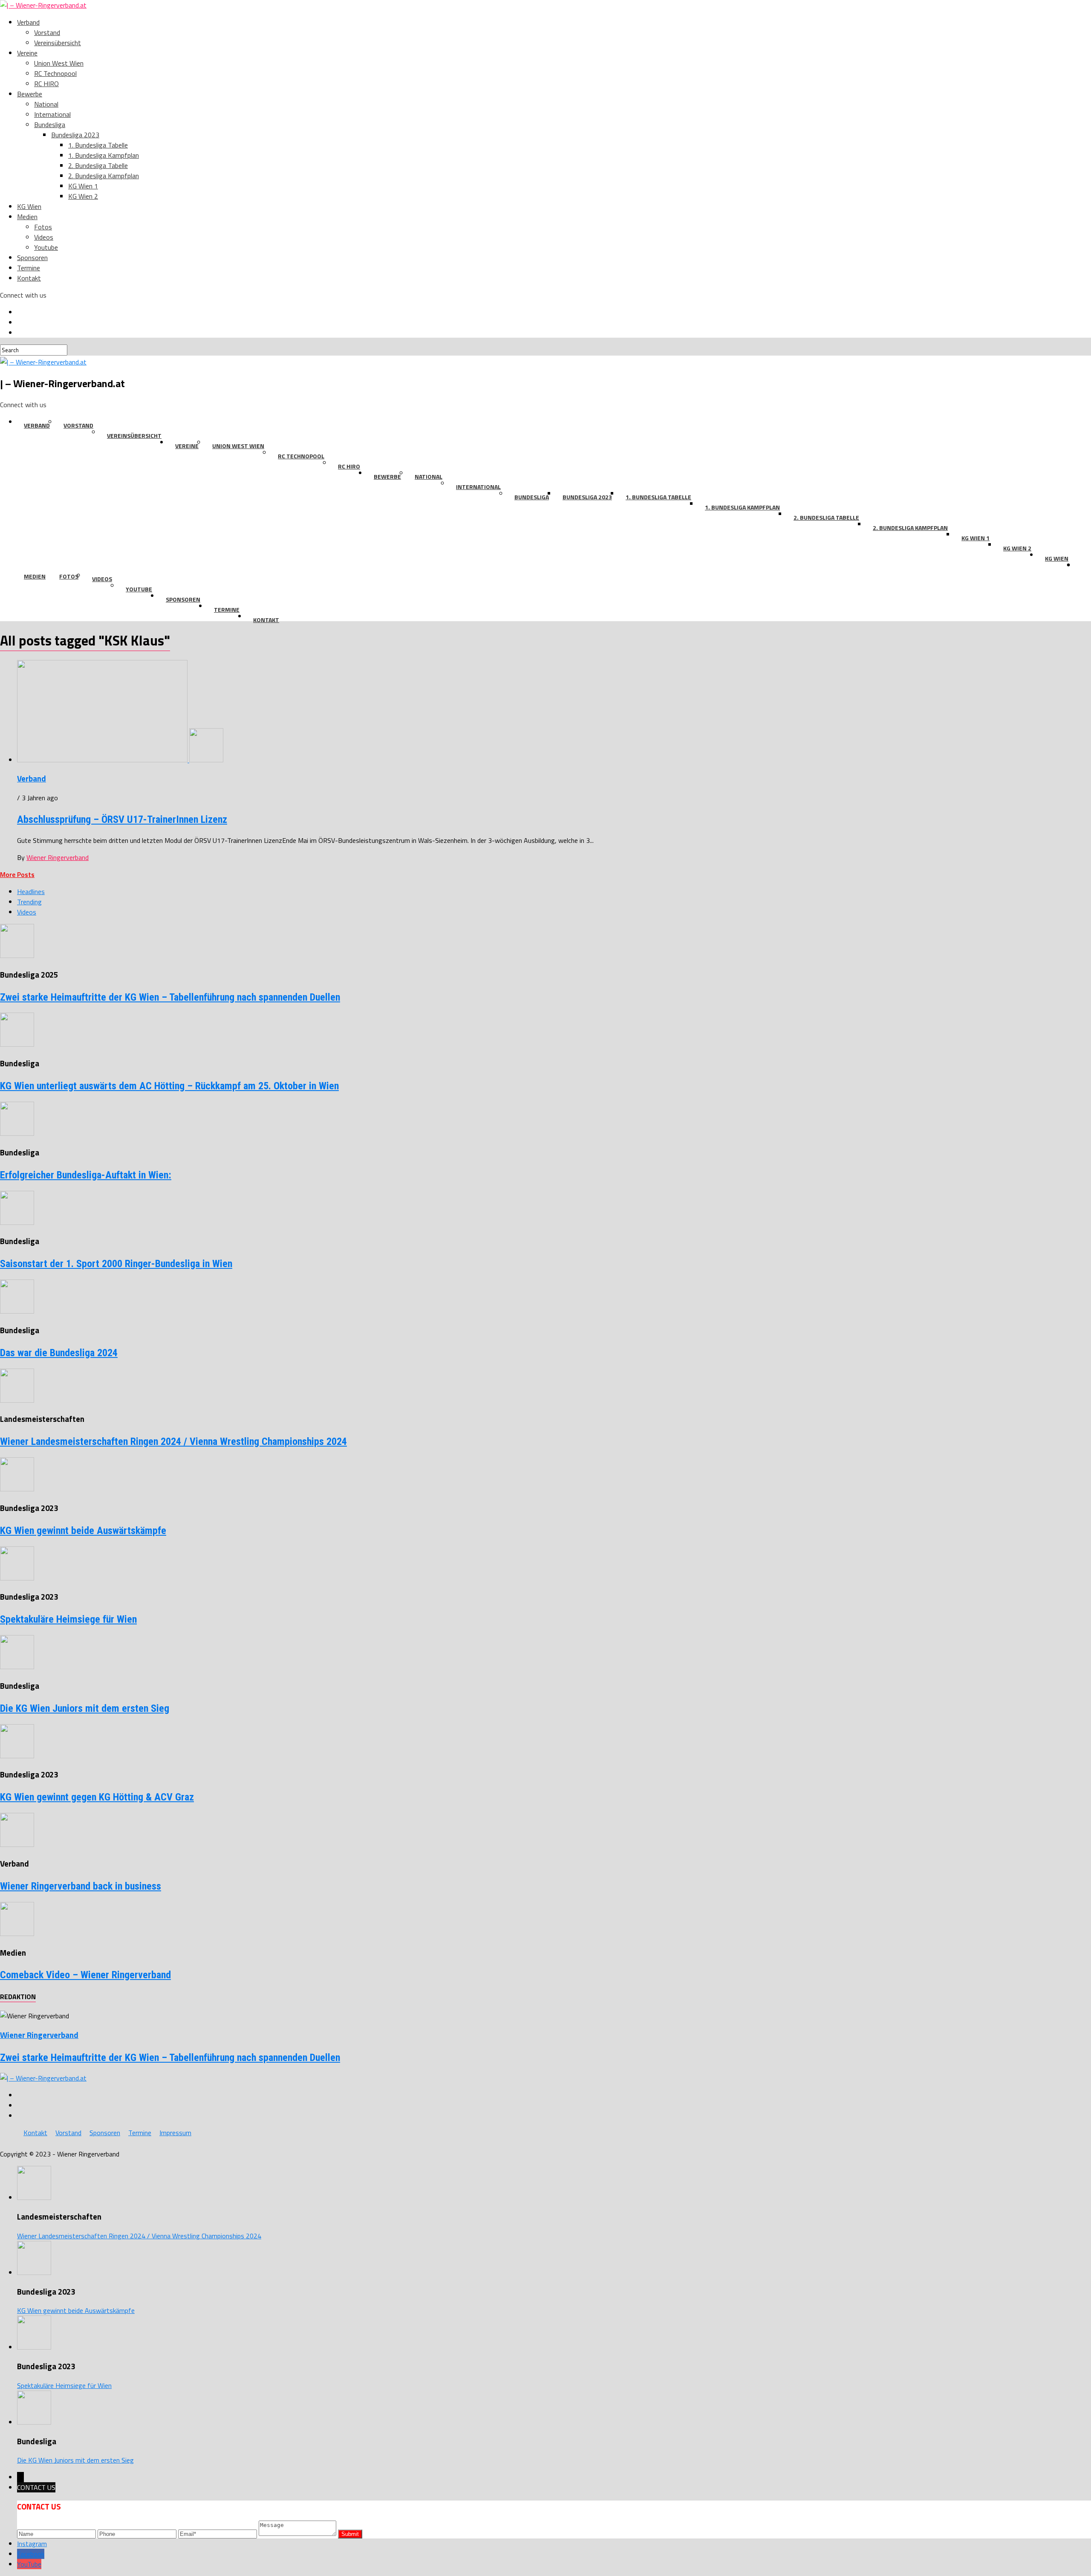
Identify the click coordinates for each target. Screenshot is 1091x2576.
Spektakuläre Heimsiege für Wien (68, 1619)
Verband (28, 22)
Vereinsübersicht (58, 43)
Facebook (31, 2554)
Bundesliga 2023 (75, 135)
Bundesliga (50, 124)
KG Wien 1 (83, 186)
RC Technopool (55, 73)
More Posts (17, 874)
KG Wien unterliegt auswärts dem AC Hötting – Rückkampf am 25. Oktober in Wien (169, 1086)
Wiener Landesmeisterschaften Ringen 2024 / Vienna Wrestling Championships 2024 (173, 1441)
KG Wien (29, 206)
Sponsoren (32, 258)
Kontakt (29, 278)
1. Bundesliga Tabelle (98, 145)
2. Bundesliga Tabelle (98, 165)
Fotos (43, 227)
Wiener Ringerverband (58, 857)
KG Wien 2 (83, 196)
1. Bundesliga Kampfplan (104, 155)
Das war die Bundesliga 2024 (59, 1353)
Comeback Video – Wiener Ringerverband (85, 1975)
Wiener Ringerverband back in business (81, 1886)
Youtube (46, 247)
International (52, 114)
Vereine (27, 53)
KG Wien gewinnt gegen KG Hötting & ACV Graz (97, 1797)
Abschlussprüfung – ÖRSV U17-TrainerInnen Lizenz (122, 819)
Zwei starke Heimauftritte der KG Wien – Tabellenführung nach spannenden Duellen (170, 997)
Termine (29, 268)
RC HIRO (46, 84)
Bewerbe (30, 94)
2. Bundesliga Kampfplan (104, 176)
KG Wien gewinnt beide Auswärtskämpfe (83, 1531)
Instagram (32, 2544)
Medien (27, 217)
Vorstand (47, 32)
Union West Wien (59, 63)
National (46, 104)
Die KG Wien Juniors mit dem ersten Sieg (85, 1708)
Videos (44, 237)
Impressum (175, 2133)
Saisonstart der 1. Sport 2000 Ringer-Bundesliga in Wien (116, 1264)
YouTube (29, 2564)
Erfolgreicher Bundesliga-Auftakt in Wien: (86, 1175)
